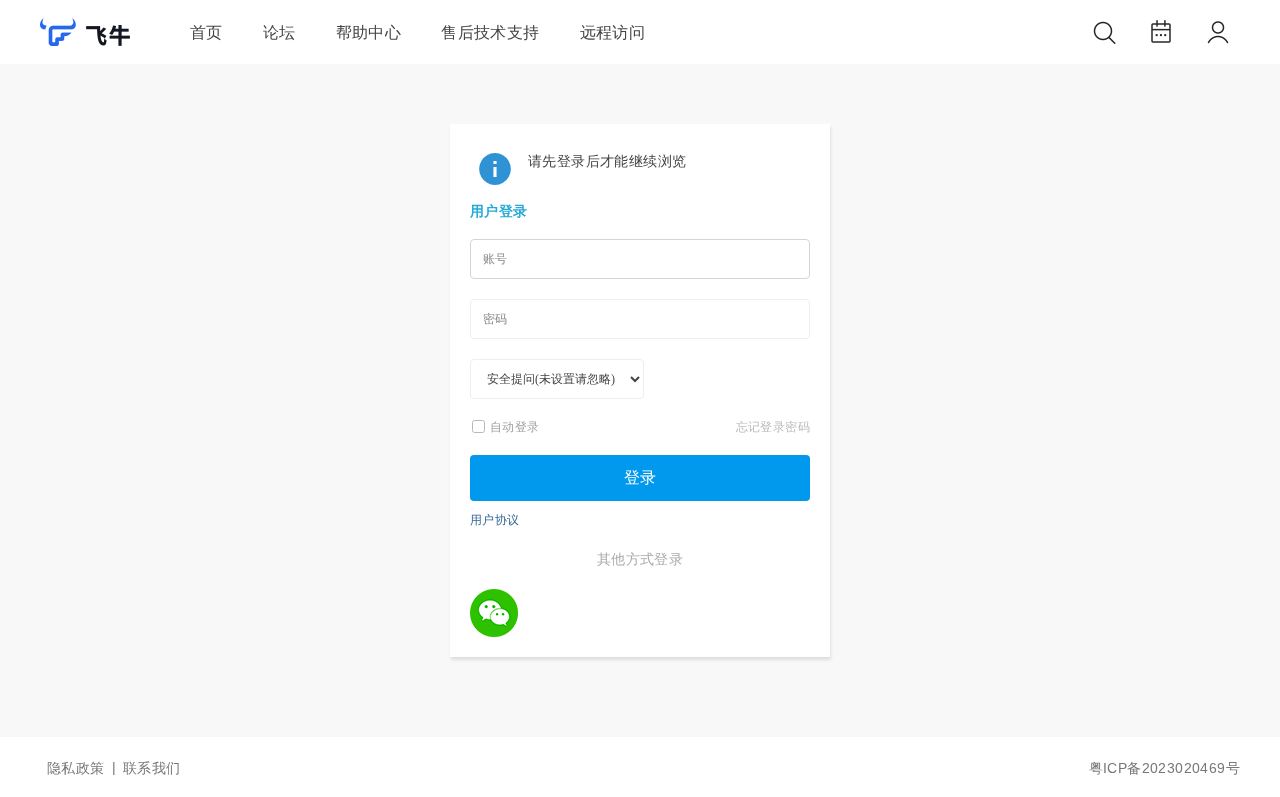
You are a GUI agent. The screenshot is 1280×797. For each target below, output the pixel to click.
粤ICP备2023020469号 (1164, 768)
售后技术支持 (490, 32)
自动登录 (515, 426)
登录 (640, 477)
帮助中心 (369, 32)
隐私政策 (76, 768)
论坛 (279, 32)
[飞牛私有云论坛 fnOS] (85, 36)
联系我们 (152, 768)
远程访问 (613, 32)
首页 (206, 32)
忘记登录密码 (773, 426)
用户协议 (495, 519)
